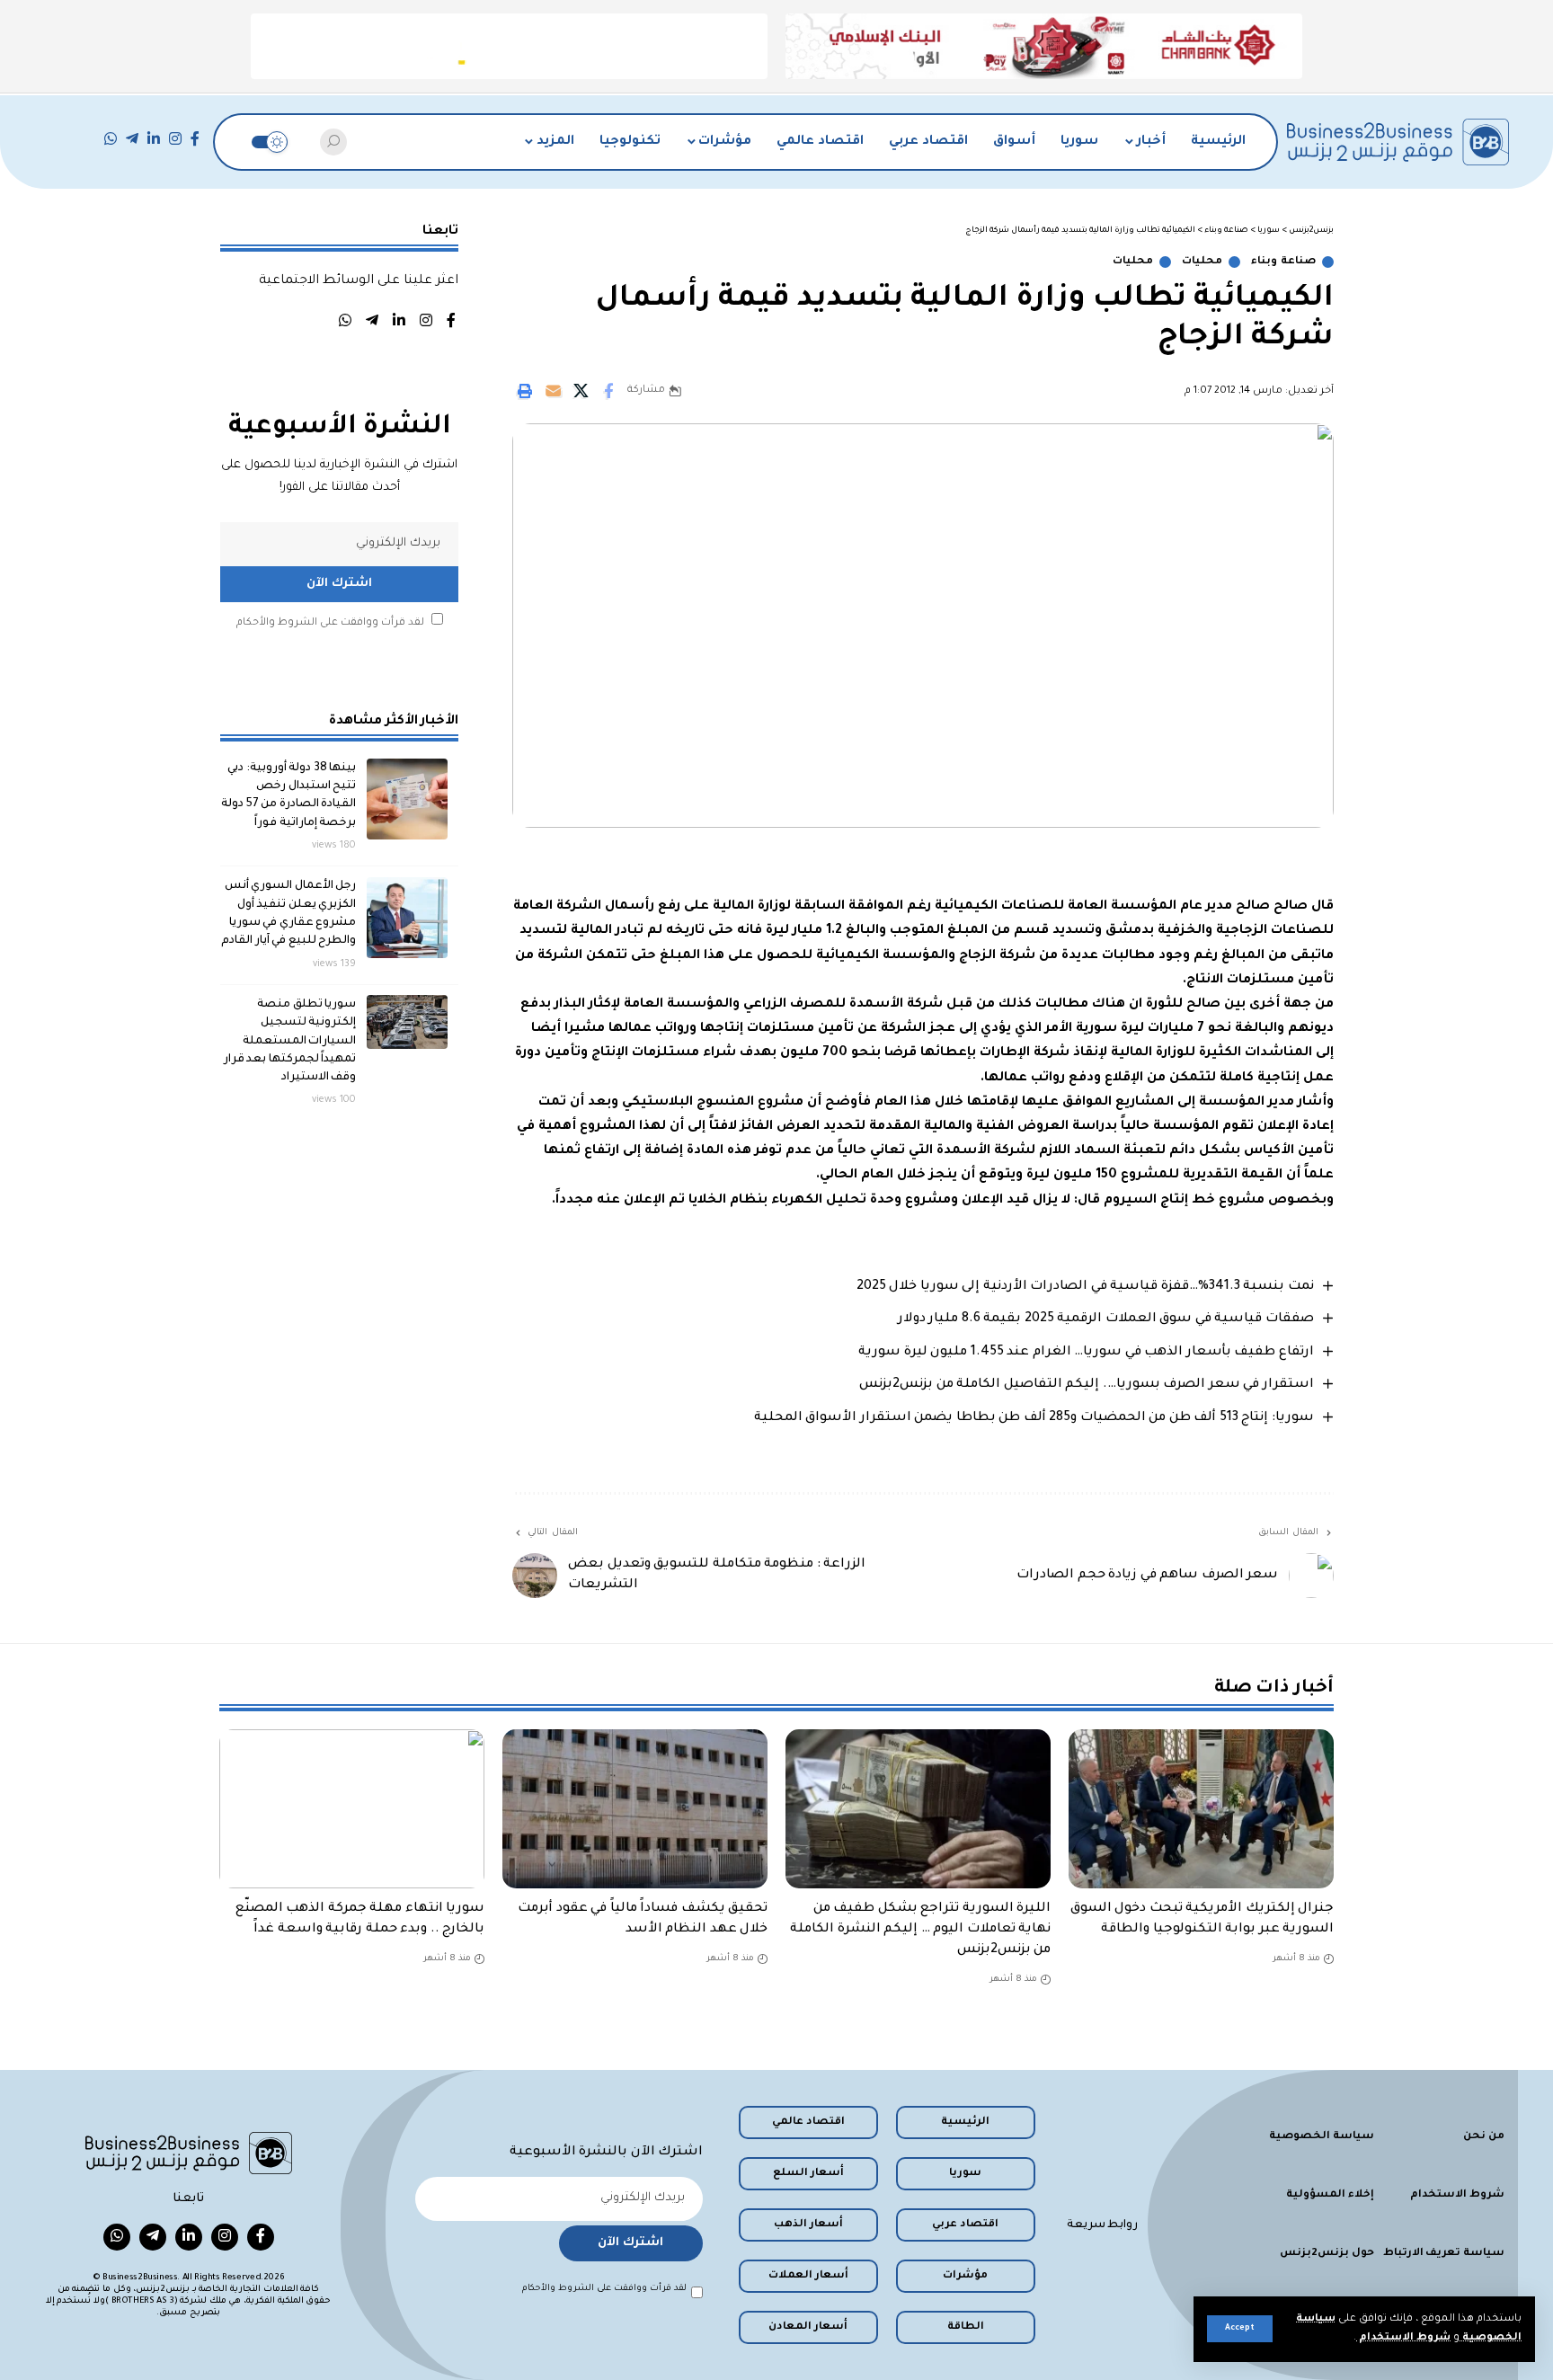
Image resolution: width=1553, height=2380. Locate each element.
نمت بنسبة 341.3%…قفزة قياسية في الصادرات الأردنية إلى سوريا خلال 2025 (1085, 1287)
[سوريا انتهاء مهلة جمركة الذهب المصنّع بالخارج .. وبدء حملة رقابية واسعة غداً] (352, 1809)
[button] (1240, 2329)
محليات (1202, 262)
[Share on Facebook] (608, 391)
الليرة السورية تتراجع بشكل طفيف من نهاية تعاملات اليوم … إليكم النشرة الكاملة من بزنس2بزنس (920, 1930)
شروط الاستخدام (1403, 2338)
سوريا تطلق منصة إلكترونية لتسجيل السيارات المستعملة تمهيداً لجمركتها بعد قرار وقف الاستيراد (290, 1040)
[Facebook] (195, 139)
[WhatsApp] (111, 139)
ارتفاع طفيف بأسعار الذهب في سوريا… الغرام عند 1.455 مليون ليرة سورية (1086, 1353)
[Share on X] (581, 391)
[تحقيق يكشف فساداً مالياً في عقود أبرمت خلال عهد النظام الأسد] (635, 1809)
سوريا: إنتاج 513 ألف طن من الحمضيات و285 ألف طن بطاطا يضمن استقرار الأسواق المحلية (1034, 1418)
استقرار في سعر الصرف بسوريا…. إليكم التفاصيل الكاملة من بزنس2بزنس (1087, 1385)
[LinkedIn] (154, 139)
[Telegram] (132, 139)
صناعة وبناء (1283, 262)
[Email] (553, 391)
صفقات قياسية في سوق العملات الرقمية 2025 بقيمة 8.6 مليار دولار (1106, 1319)
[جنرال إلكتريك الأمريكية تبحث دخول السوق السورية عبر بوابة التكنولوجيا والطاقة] (1201, 1809)
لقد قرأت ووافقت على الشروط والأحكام (330, 622)
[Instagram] (175, 139)
